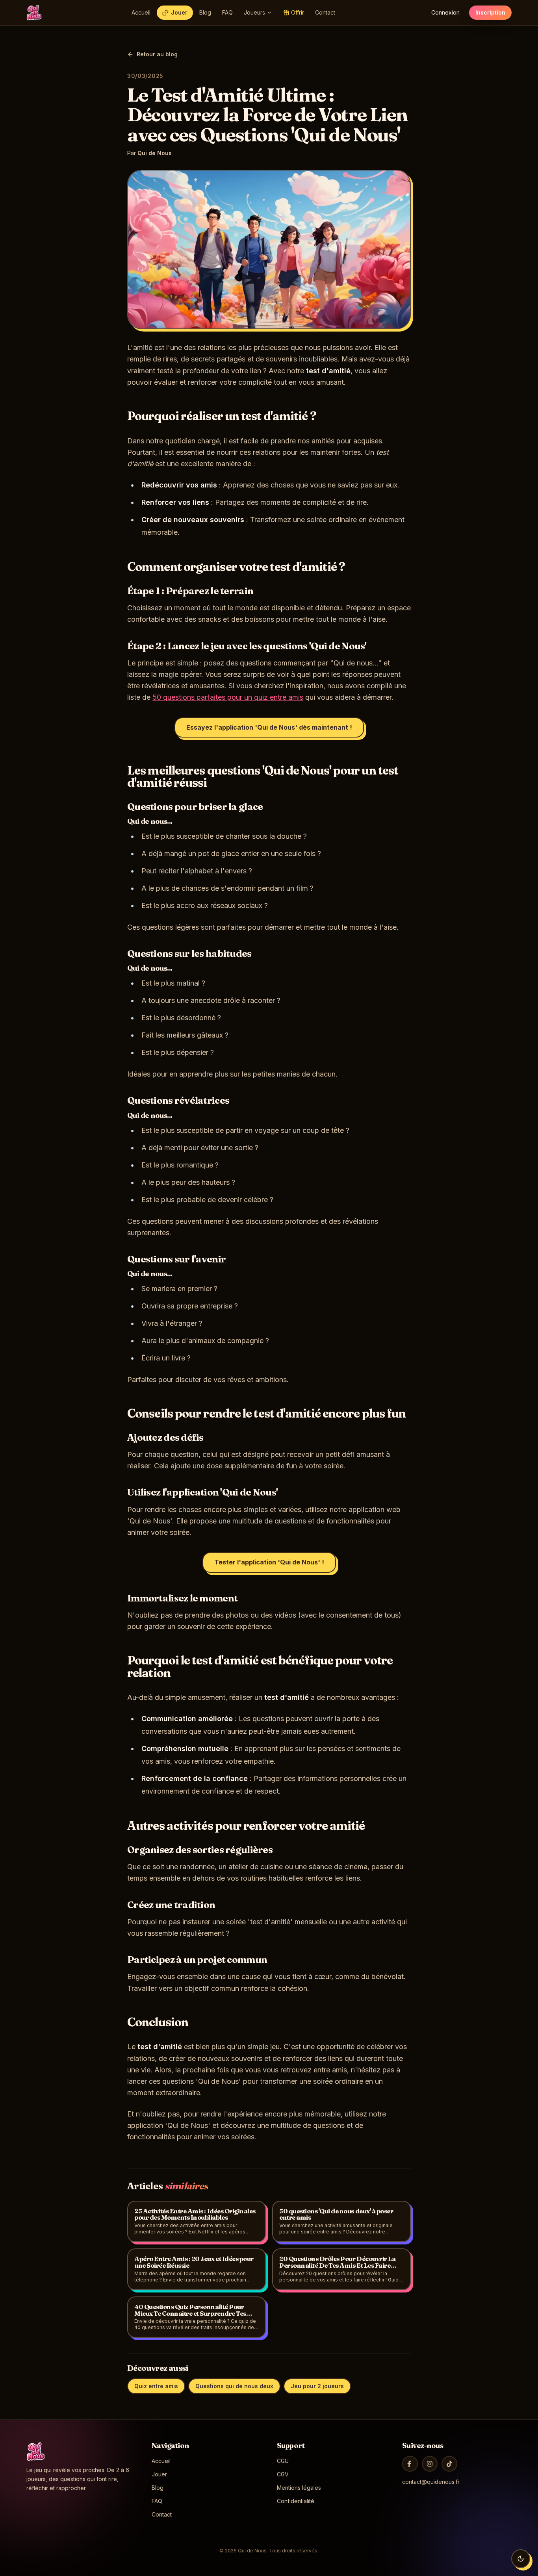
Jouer (179, 12)
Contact (325, 12)
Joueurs (254, 12)
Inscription (490, 12)
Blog (205, 12)
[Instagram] (430, 2464)
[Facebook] (410, 2464)
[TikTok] (449, 2464)
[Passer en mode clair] (521, 2559)
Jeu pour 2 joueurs (317, 2386)
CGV (283, 2474)
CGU (283, 2461)
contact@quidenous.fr (431, 2482)
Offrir (298, 12)
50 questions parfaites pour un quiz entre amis (228, 697)
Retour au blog (157, 54)
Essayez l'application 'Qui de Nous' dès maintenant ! (269, 727)
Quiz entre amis (156, 2386)
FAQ (227, 12)
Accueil (141, 12)
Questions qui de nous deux (234, 2386)
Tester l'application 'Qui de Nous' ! (269, 1562)
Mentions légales (299, 2488)
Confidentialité (296, 2501)
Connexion (445, 12)
